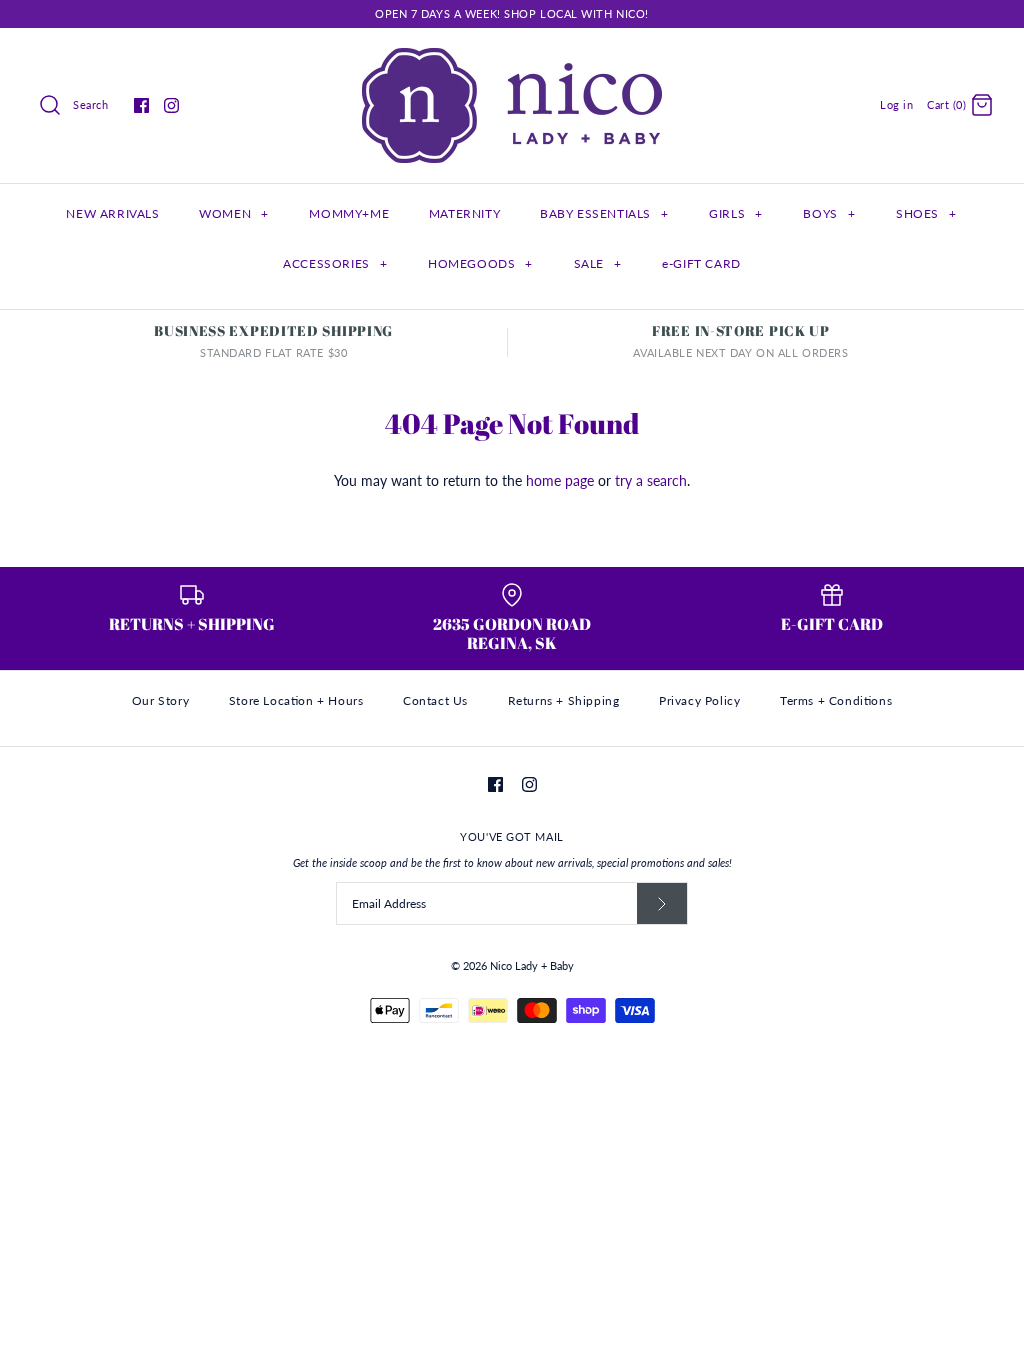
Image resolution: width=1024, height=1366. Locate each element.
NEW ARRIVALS (112, 213)
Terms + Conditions (836, 700)
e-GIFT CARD (701, 263)
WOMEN (233, 213)
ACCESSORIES (335, 263)
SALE (598, 263)
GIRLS (735, 213)
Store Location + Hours (296, 700)
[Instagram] (171, 105)
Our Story (160, 700)
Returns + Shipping (564, 700)
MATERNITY (464, 213)
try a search (651, 480)
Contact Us (435, 700)
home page (560, 480)
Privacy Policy (699, 700)
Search (90, 104)
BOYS (829, 213)
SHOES (926, 213)
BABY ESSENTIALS (604, 213)
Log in (896, 104)
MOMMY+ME (349, 213)
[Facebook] (141, 105)
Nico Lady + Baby (532, 965)
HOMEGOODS (480, 263)
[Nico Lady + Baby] (512, 58)
